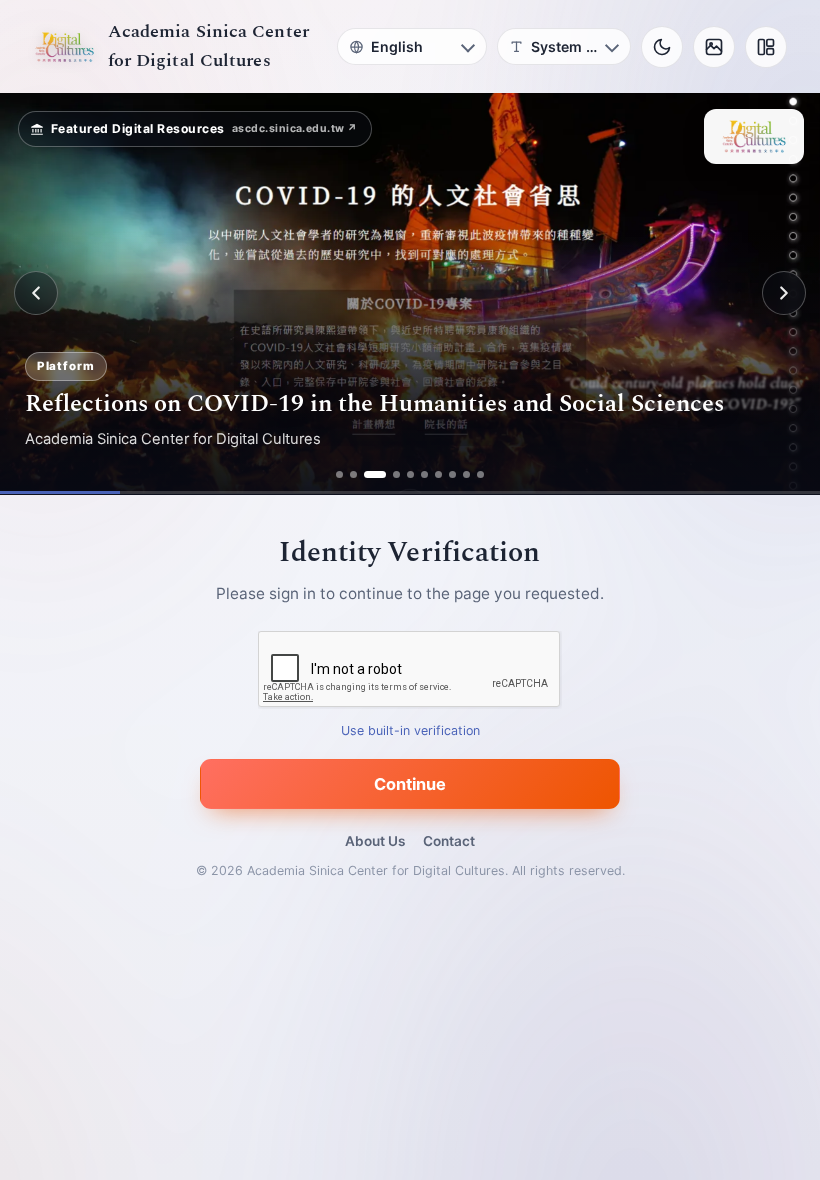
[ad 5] (410, 474)
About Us (375, 841)
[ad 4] (396, 474)
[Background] (714, 47)
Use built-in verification (410, 730)
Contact (449, 841)
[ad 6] (424, 474)
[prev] (36, 293)
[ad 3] (375, 474)
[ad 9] (466, 474)
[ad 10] (480, 474)
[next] (784, 293)
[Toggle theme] (662, 47)
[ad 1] (339, 474)
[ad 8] (452, 474)
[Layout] (766, 47)
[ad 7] (438, 474)
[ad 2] (353, 474)
